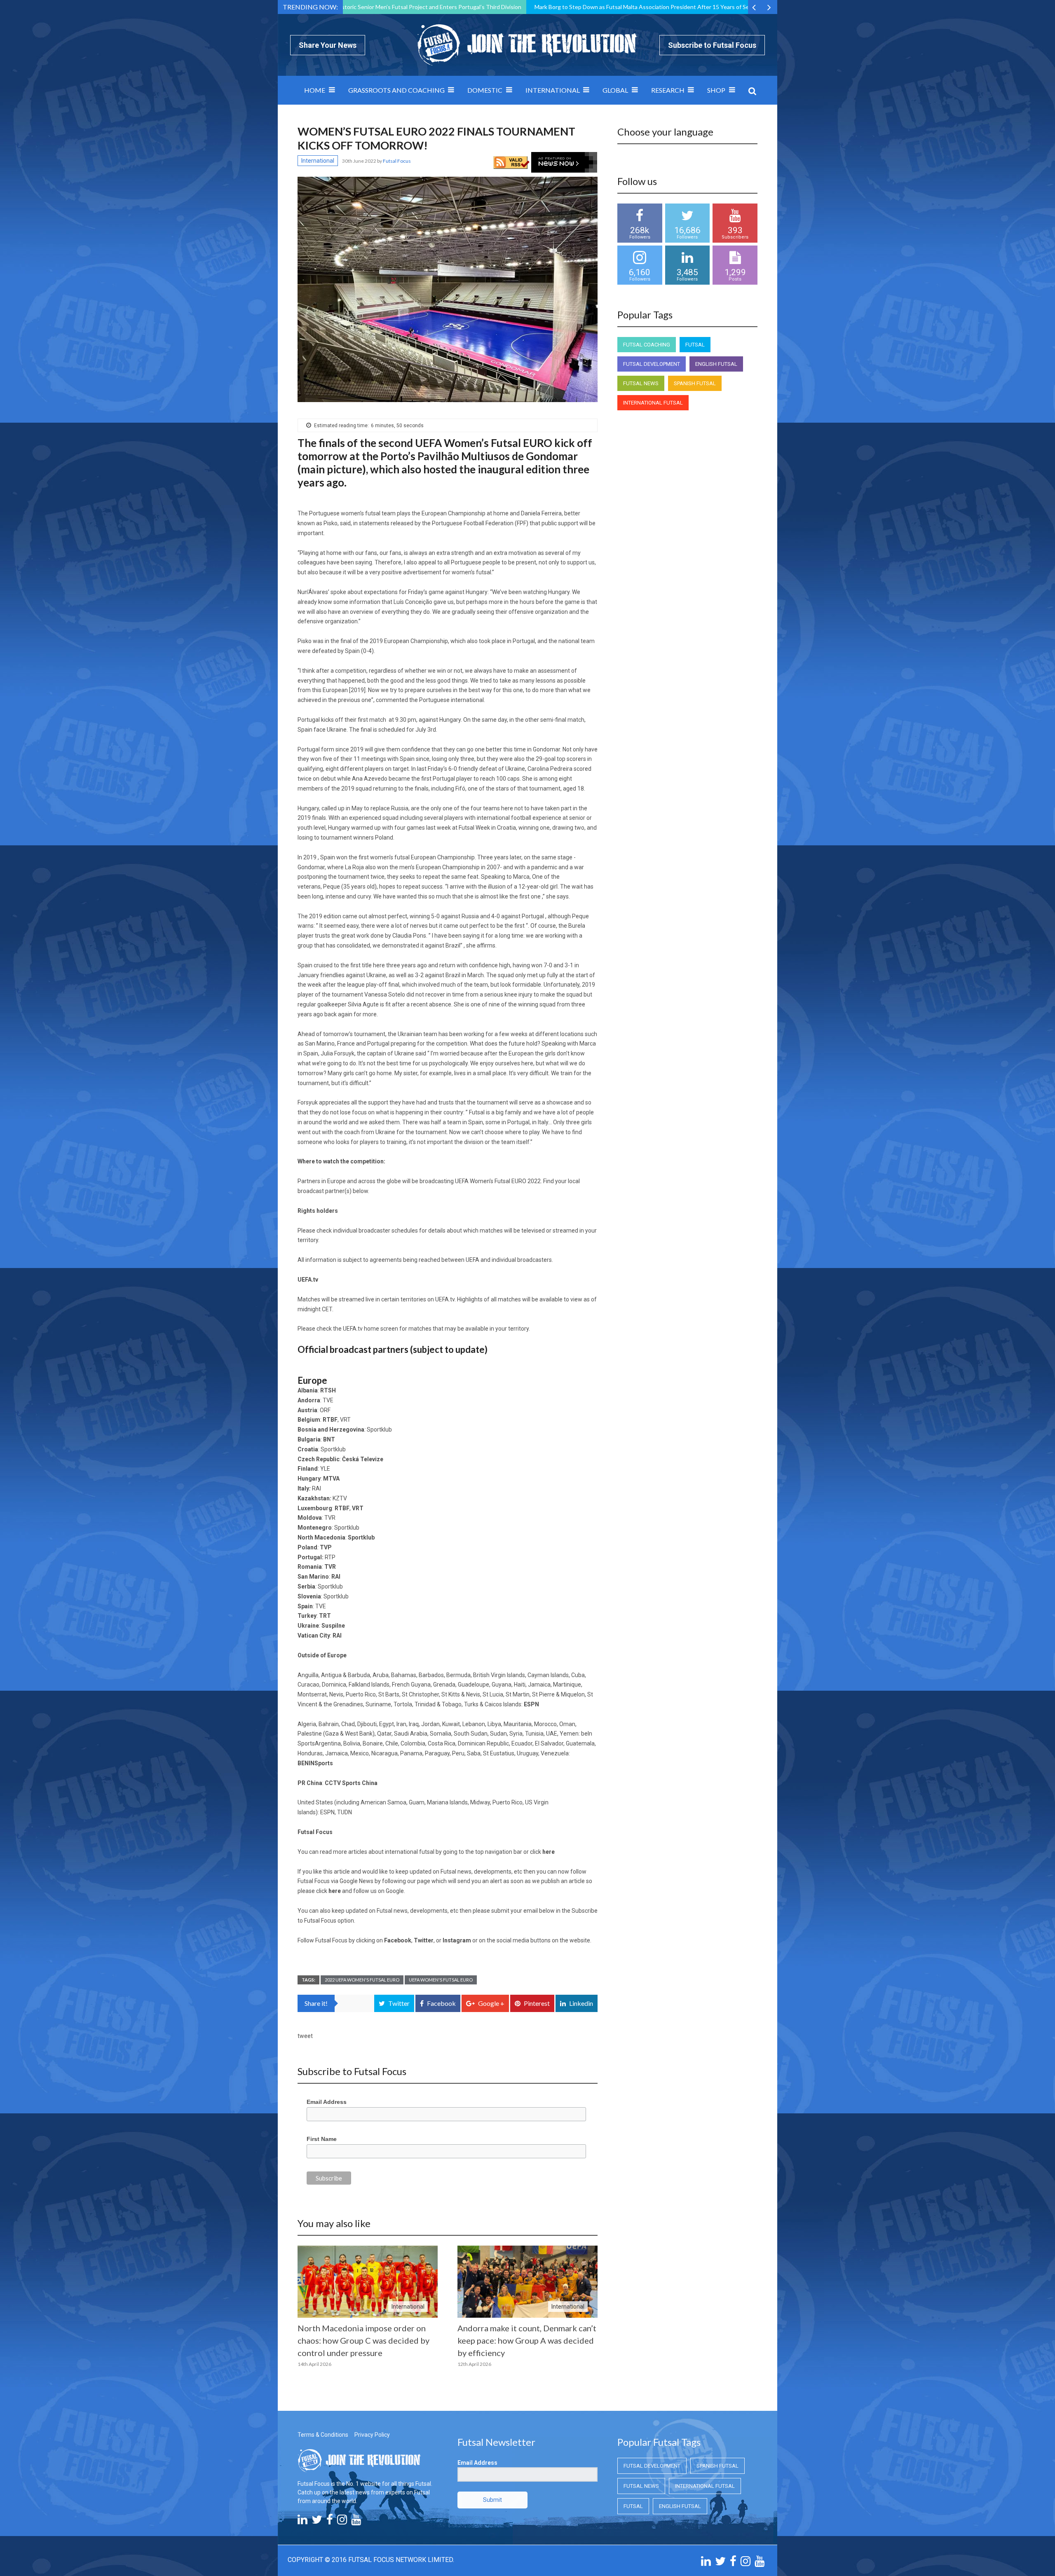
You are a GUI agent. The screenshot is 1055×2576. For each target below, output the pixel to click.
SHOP (716, 90)
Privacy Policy (372, 2435)
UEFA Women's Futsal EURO (441, 1980)
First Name (322, 2139)
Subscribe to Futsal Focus (712, 45)
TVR (330, 1518)
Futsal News (641, 383)
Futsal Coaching (647, 345)
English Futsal (716, 364)
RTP (330, 1557)
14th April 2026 (314, 2364)
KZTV (340, 1498)
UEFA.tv (445, 1299)
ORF (325, 1410)
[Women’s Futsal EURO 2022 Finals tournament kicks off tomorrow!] (448, 289)
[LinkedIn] (302, 2522)
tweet (305, 2036)
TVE (328, 1400)
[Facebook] (330, 2522)
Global (615, 90)
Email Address (327, 2102)
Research (668, 90)
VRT (345, 1420)
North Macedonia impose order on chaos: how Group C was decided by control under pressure (363, 2340)
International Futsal (653, 403)
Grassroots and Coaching (396, 90)
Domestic (485, 90)
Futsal (695, 345)
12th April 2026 (474, 2364)
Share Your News (328, 45)
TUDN (345, 1812)
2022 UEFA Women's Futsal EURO (362, 1980)
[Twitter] (317, 2522)
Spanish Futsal (695, 383)
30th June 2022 (360, 161)
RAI (316, 1488)
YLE (325, 1469)
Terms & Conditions (323, 2435)
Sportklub (379, 1430)
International (553, 90)
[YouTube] (356, 2522)
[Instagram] (342, 2522)
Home (315, 90)
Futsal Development (652, 364)
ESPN (327, 1812)
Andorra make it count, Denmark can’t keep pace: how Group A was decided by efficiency (527, 2340)
